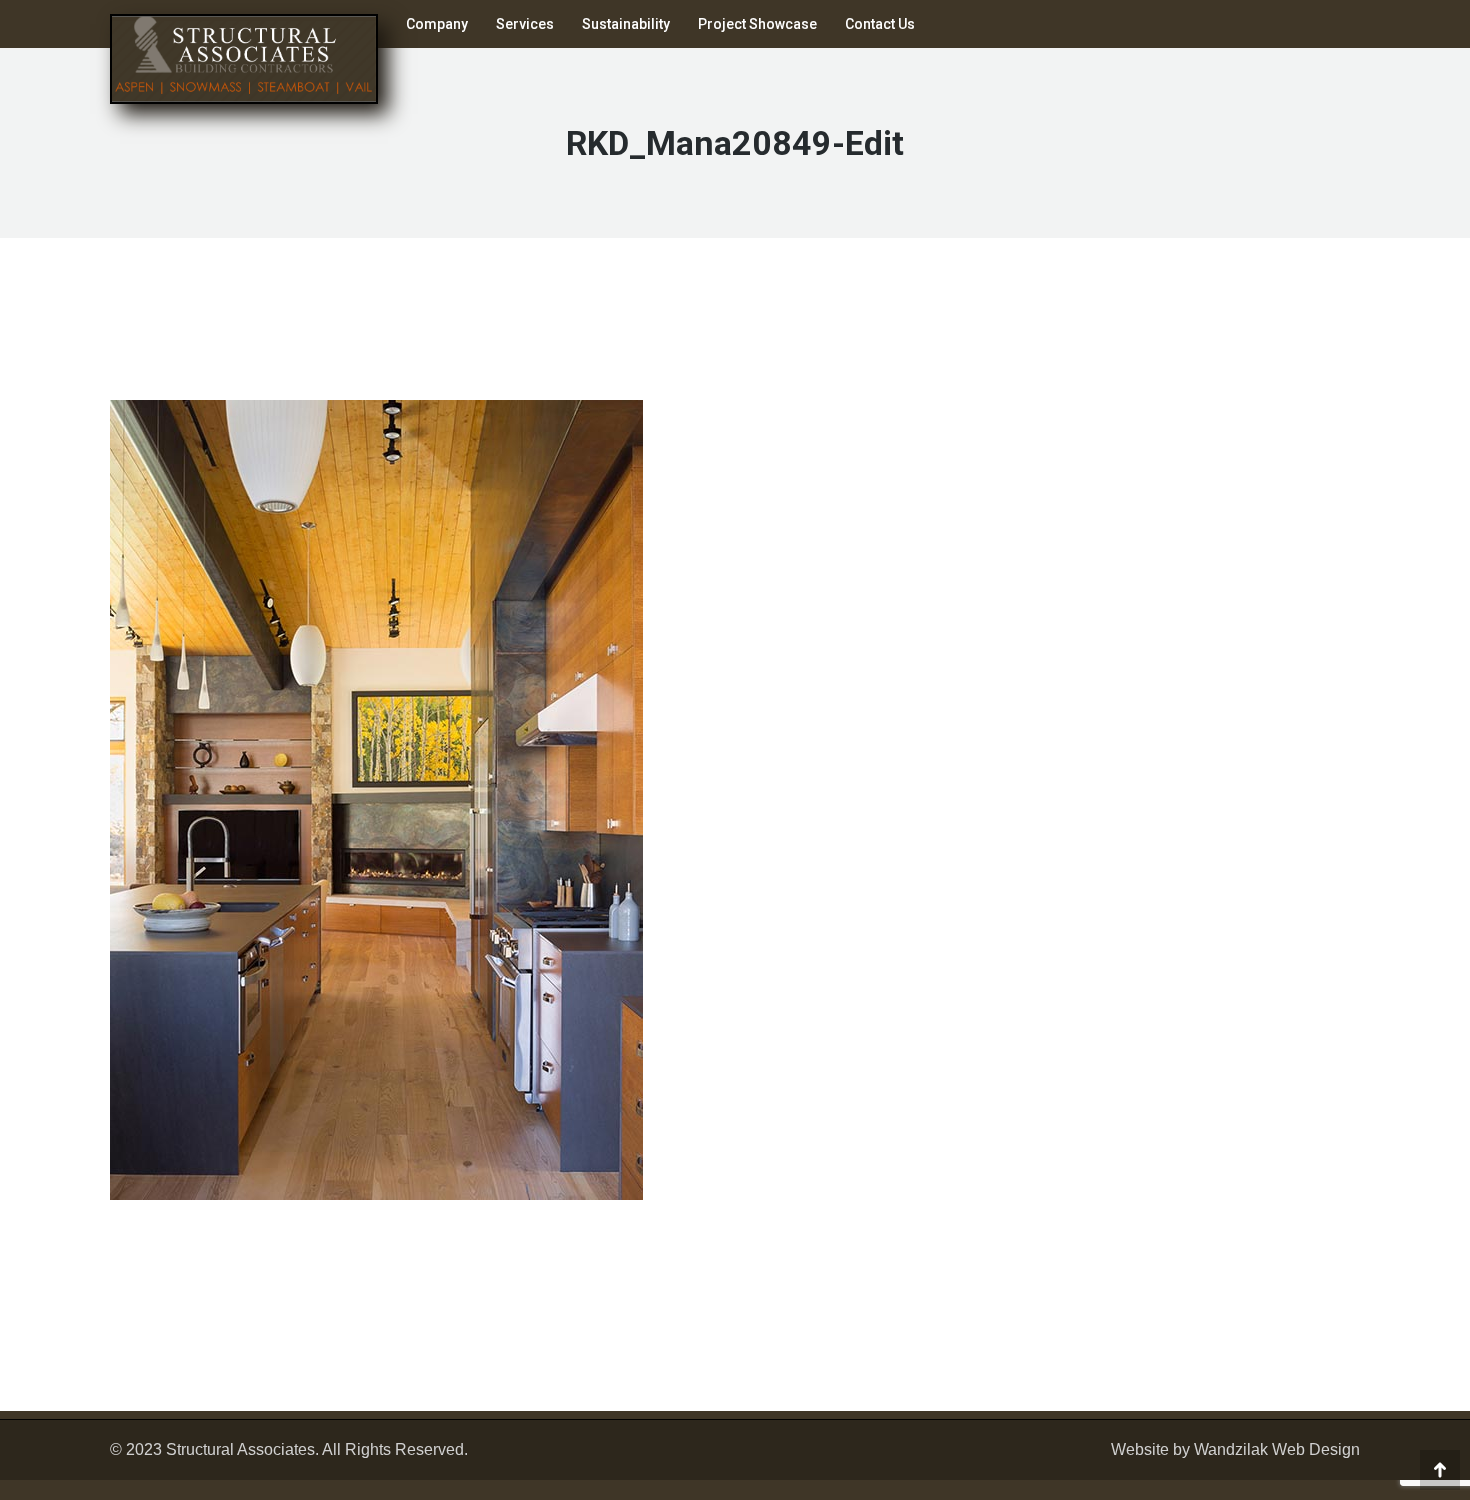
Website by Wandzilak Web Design (1235, 1449)
